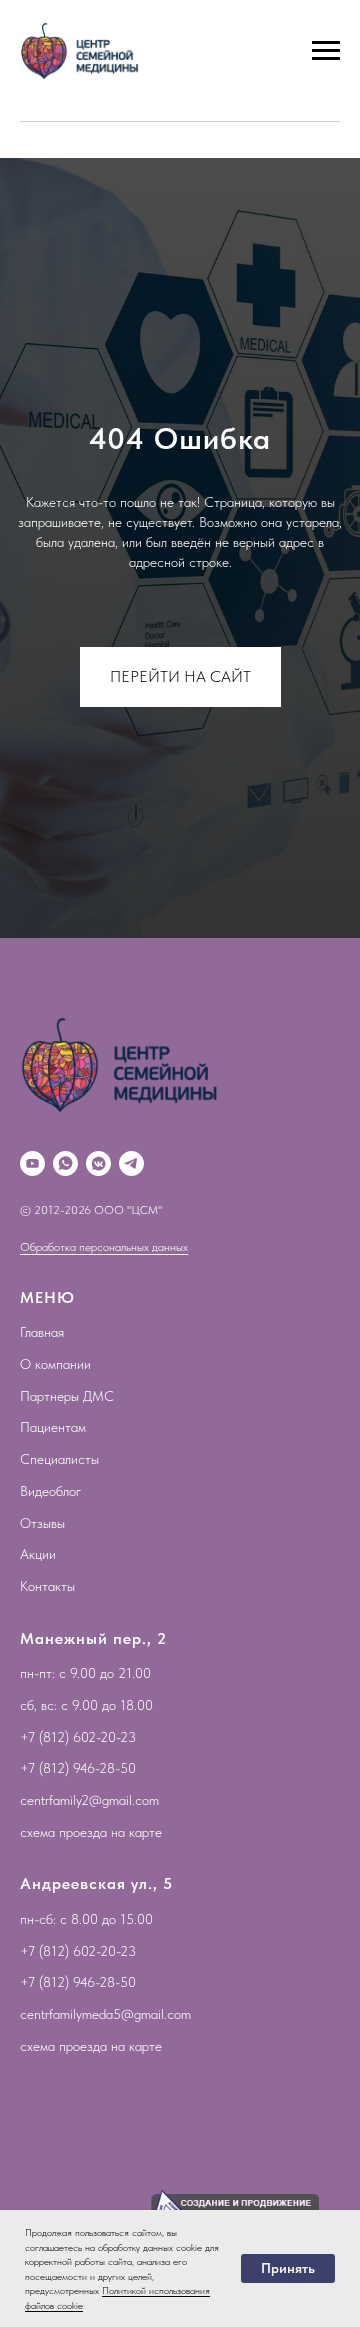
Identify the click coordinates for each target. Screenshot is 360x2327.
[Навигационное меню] (326, 51)
